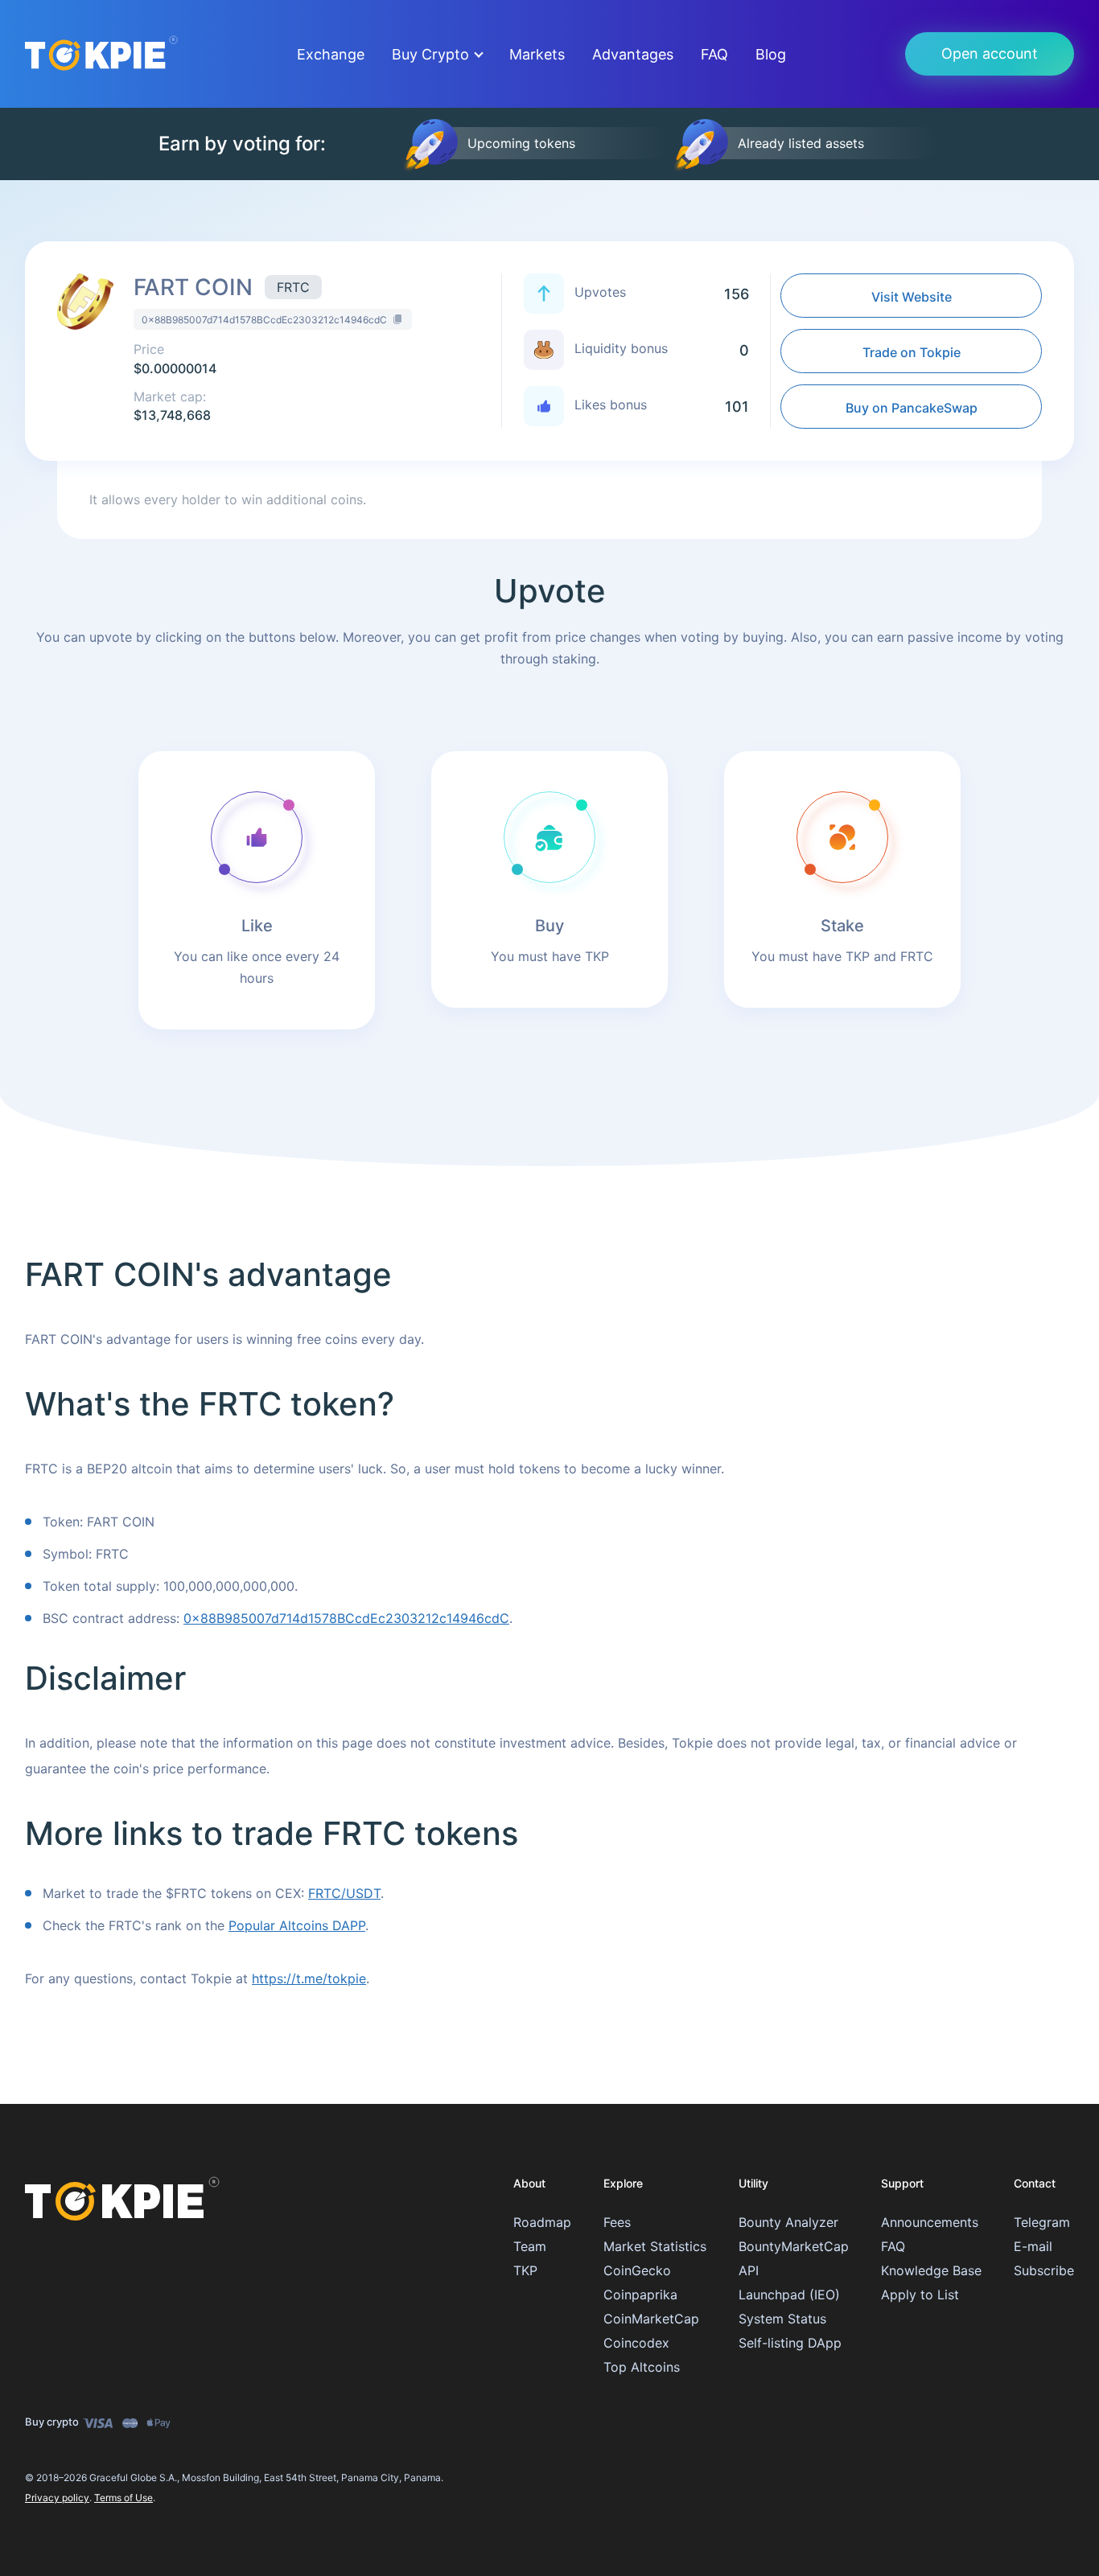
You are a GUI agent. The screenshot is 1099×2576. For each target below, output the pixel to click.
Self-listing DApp (790, 2343)
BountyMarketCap (794, 2246)
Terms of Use (123, 2498)
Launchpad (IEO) (789, 2295)
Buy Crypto (430, 54)
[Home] (122, 2192)
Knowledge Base (931, 2270)
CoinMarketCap (651, 2319)
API (749, 2270)
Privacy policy (57, 2498)
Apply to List (920, 2295)
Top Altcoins (642, 2367)
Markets (537, 54)
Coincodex (636, 2343)
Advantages (633, 54)
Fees (617, 2222)
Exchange (331, 54)
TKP (525, 2270)
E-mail (1033, 2246)
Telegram (1042, 2222)
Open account (990, 53)
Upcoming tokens (521, 143)
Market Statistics (655, 2246)
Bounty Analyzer (788, 2222)
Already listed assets (801, 143)
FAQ (714, 54)
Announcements (930, 2222)
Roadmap (542, 2222)
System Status (782, 2319)
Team (530, 2246)
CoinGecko (637, 2270)
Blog (771, 54)
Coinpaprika (640, 2295)
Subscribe (1044, 2270)
